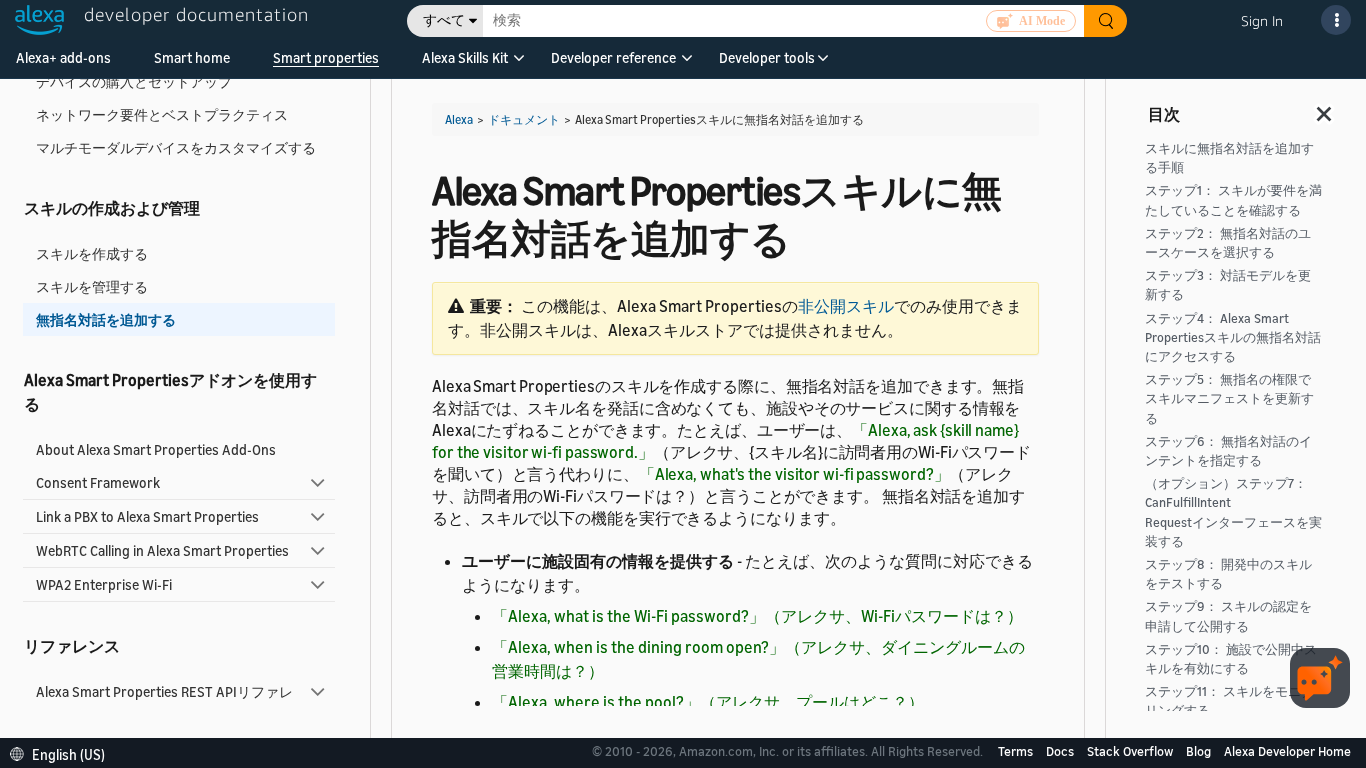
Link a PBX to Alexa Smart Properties (147, 516)
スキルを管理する (92, 286)
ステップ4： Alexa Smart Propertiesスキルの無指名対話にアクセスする (1233, 337)
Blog (1200, 751)
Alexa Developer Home (1287, 751)
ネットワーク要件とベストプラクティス (162, 114)
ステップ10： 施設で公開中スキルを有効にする (1231, 659)
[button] (465, 64)
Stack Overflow (1131, 751)
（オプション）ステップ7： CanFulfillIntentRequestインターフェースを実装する (1233, 512)
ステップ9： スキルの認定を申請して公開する (1228, 616)
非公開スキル (846, 306)
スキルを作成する (92, 253)
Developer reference (613, 57)
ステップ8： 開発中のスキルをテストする (1228, 574)
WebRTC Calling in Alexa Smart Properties (162, 550)
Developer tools (767, 57)
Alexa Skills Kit (465, 57)
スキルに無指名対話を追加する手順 (1229, 158)
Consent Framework (98, 482)
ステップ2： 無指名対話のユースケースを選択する (1228, 243)
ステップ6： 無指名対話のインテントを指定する (1228, 451)
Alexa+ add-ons (63, 57)
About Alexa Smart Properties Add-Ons (156, 449)
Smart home (192, 57)
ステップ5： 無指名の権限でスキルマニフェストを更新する (1229, 398)
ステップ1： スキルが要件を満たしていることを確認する (1233, 200)
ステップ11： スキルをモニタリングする (1229, 701)
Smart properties (326, 57)
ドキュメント (524, 119)
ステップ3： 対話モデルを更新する (1228, 285)
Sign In (1262, 20)
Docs (1061, 751)
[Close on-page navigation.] (1325, 108)
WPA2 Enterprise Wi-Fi (104, 584)
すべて (444, 20)
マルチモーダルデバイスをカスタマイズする (176, 147)
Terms (1017, 751)
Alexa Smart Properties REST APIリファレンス (164, 701)
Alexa (459, 119)
